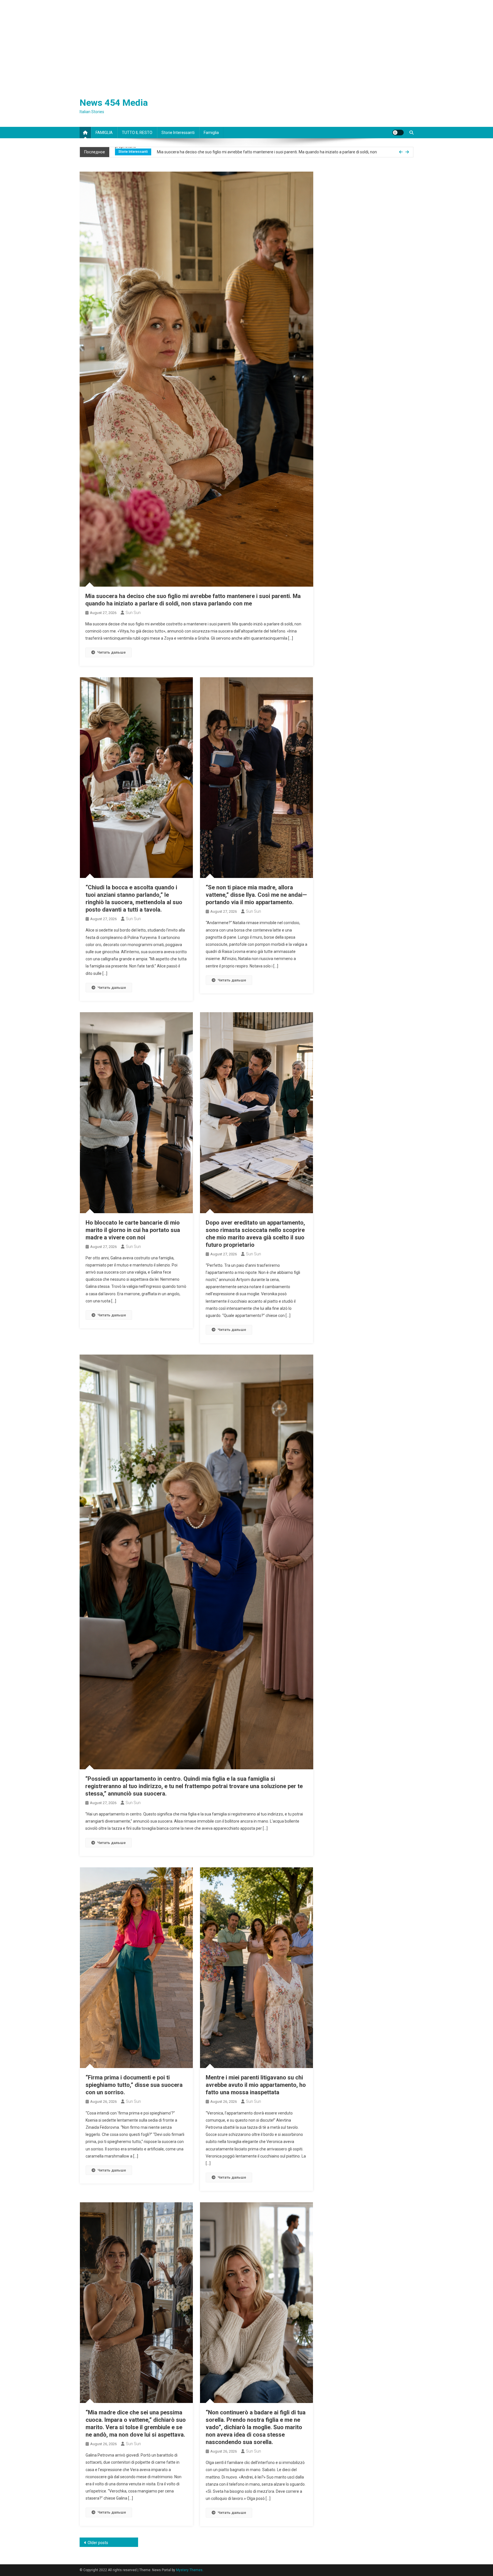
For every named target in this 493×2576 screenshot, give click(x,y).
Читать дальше (112, 652)
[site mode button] (398, 133)
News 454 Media (114, 103)
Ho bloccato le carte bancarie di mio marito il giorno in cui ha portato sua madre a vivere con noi (133, 1230)
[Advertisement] (246, 43)
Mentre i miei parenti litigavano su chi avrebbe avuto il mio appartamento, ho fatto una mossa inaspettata (256, 2085)
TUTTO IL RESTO (137, 133)
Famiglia (211, 133)
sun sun (133, 613)
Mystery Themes (189, 2570)
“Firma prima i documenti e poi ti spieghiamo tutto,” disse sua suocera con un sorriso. (134, 2085)
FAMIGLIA (104, 133)
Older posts (98, 2543)
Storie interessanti (178, 133)
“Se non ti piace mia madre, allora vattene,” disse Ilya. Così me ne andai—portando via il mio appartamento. (256, 895)
